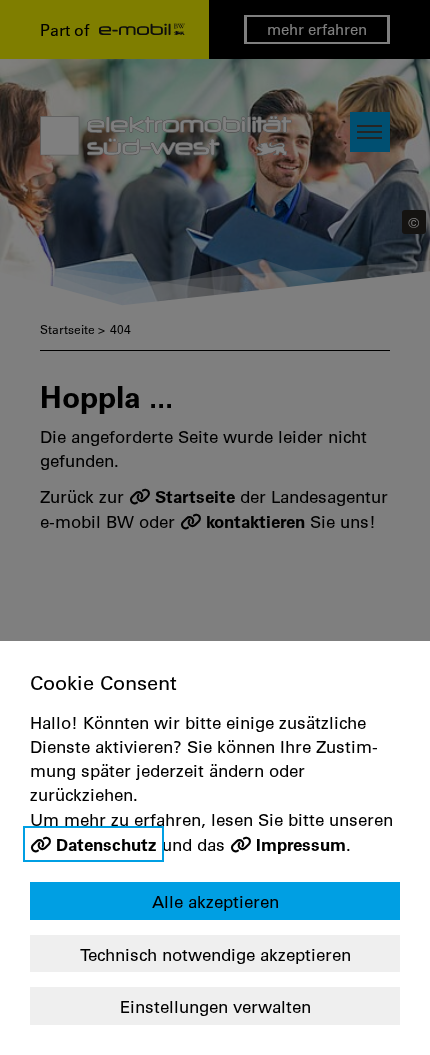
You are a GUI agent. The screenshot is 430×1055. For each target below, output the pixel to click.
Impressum (301, 844)
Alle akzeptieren (215, 901)
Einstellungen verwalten (215, 1006)
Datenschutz (106, 844)
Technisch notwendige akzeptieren (215, 954)
